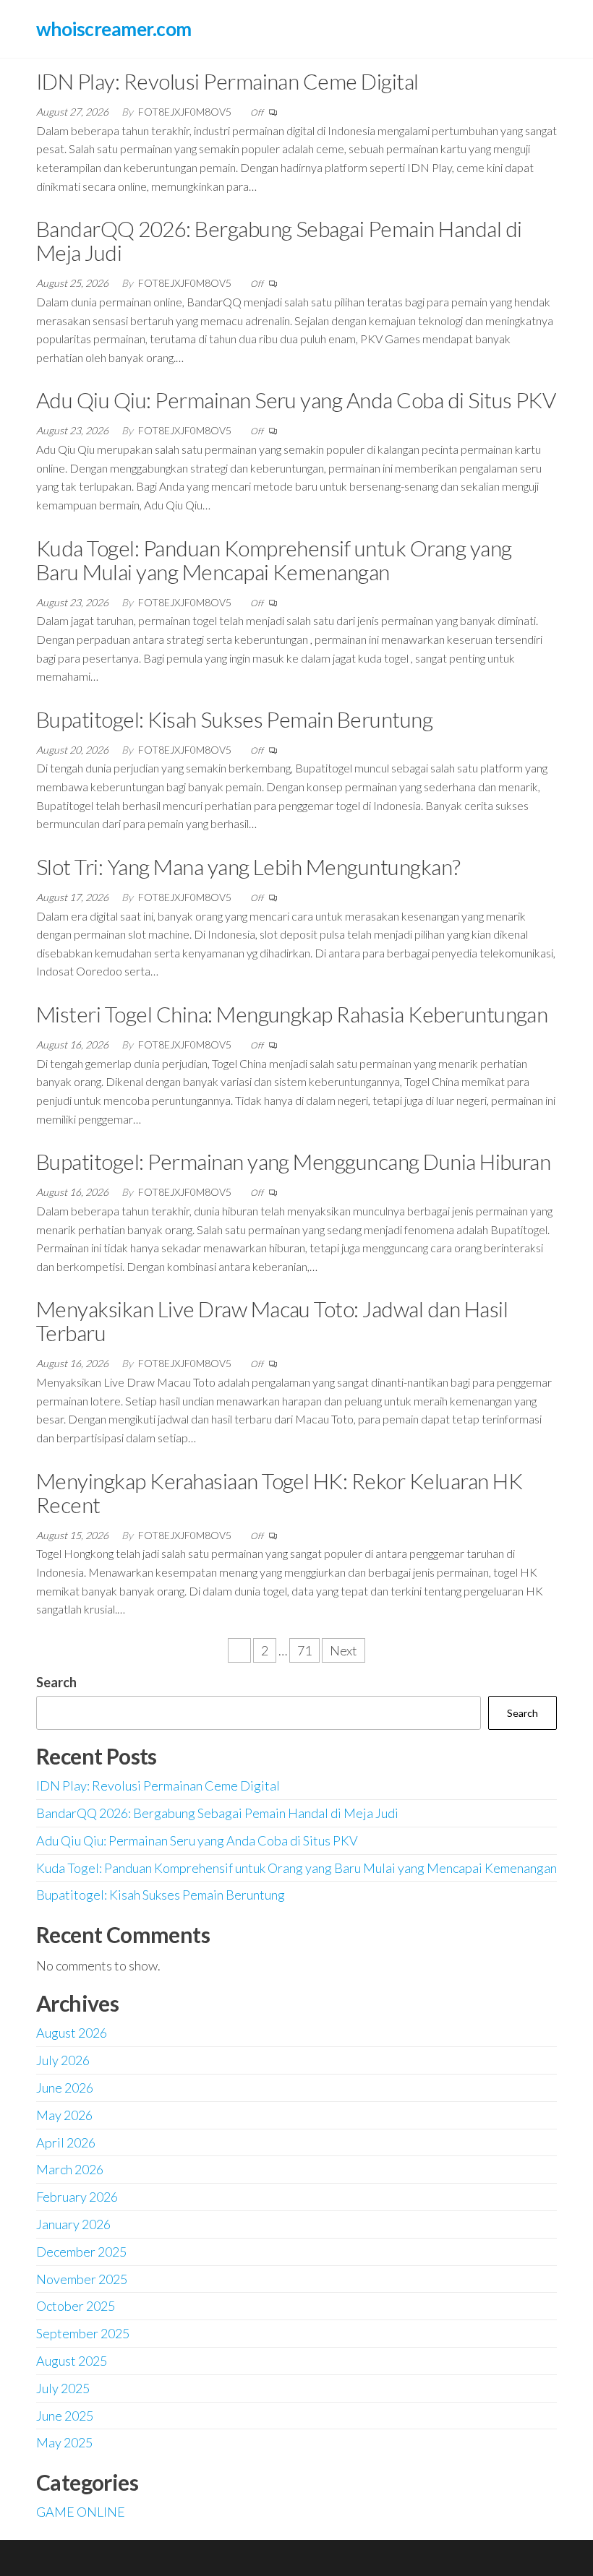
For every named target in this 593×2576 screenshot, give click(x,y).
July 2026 (63, 2060)
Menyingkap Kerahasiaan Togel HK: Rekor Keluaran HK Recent (279, 1492)
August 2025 (72, 2361)
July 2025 (63, 2388)
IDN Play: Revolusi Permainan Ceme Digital (227, 81)
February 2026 (77, 2197)
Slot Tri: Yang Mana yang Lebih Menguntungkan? (248, 866)
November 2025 (82, 2279)
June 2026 (65, 2088)
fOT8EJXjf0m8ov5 (186, 112)
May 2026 (64, 2115)
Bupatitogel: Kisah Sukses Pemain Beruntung (234, 719)
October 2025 (76, 2306)
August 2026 (72, 2033)
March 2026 (70, 2169)
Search (56, 1682)
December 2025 (81, 2252)
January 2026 (73, 2224)
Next (344, 1650)
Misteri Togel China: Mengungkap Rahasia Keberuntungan (292, 1014)
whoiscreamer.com (114, 29)
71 (304, 1650)
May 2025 (64, 2442)
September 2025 (83, 2333)
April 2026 (66, 2142)
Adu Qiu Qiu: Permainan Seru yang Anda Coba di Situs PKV (296, 400)
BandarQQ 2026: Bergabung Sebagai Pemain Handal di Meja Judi (279, 240)
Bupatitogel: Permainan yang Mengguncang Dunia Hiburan (293, 1161)
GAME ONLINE (81, 2512)
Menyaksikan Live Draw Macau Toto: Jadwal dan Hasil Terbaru (272, 1321)
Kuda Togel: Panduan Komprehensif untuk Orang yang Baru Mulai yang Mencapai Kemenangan (274, 560)
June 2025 (65, 2416)
